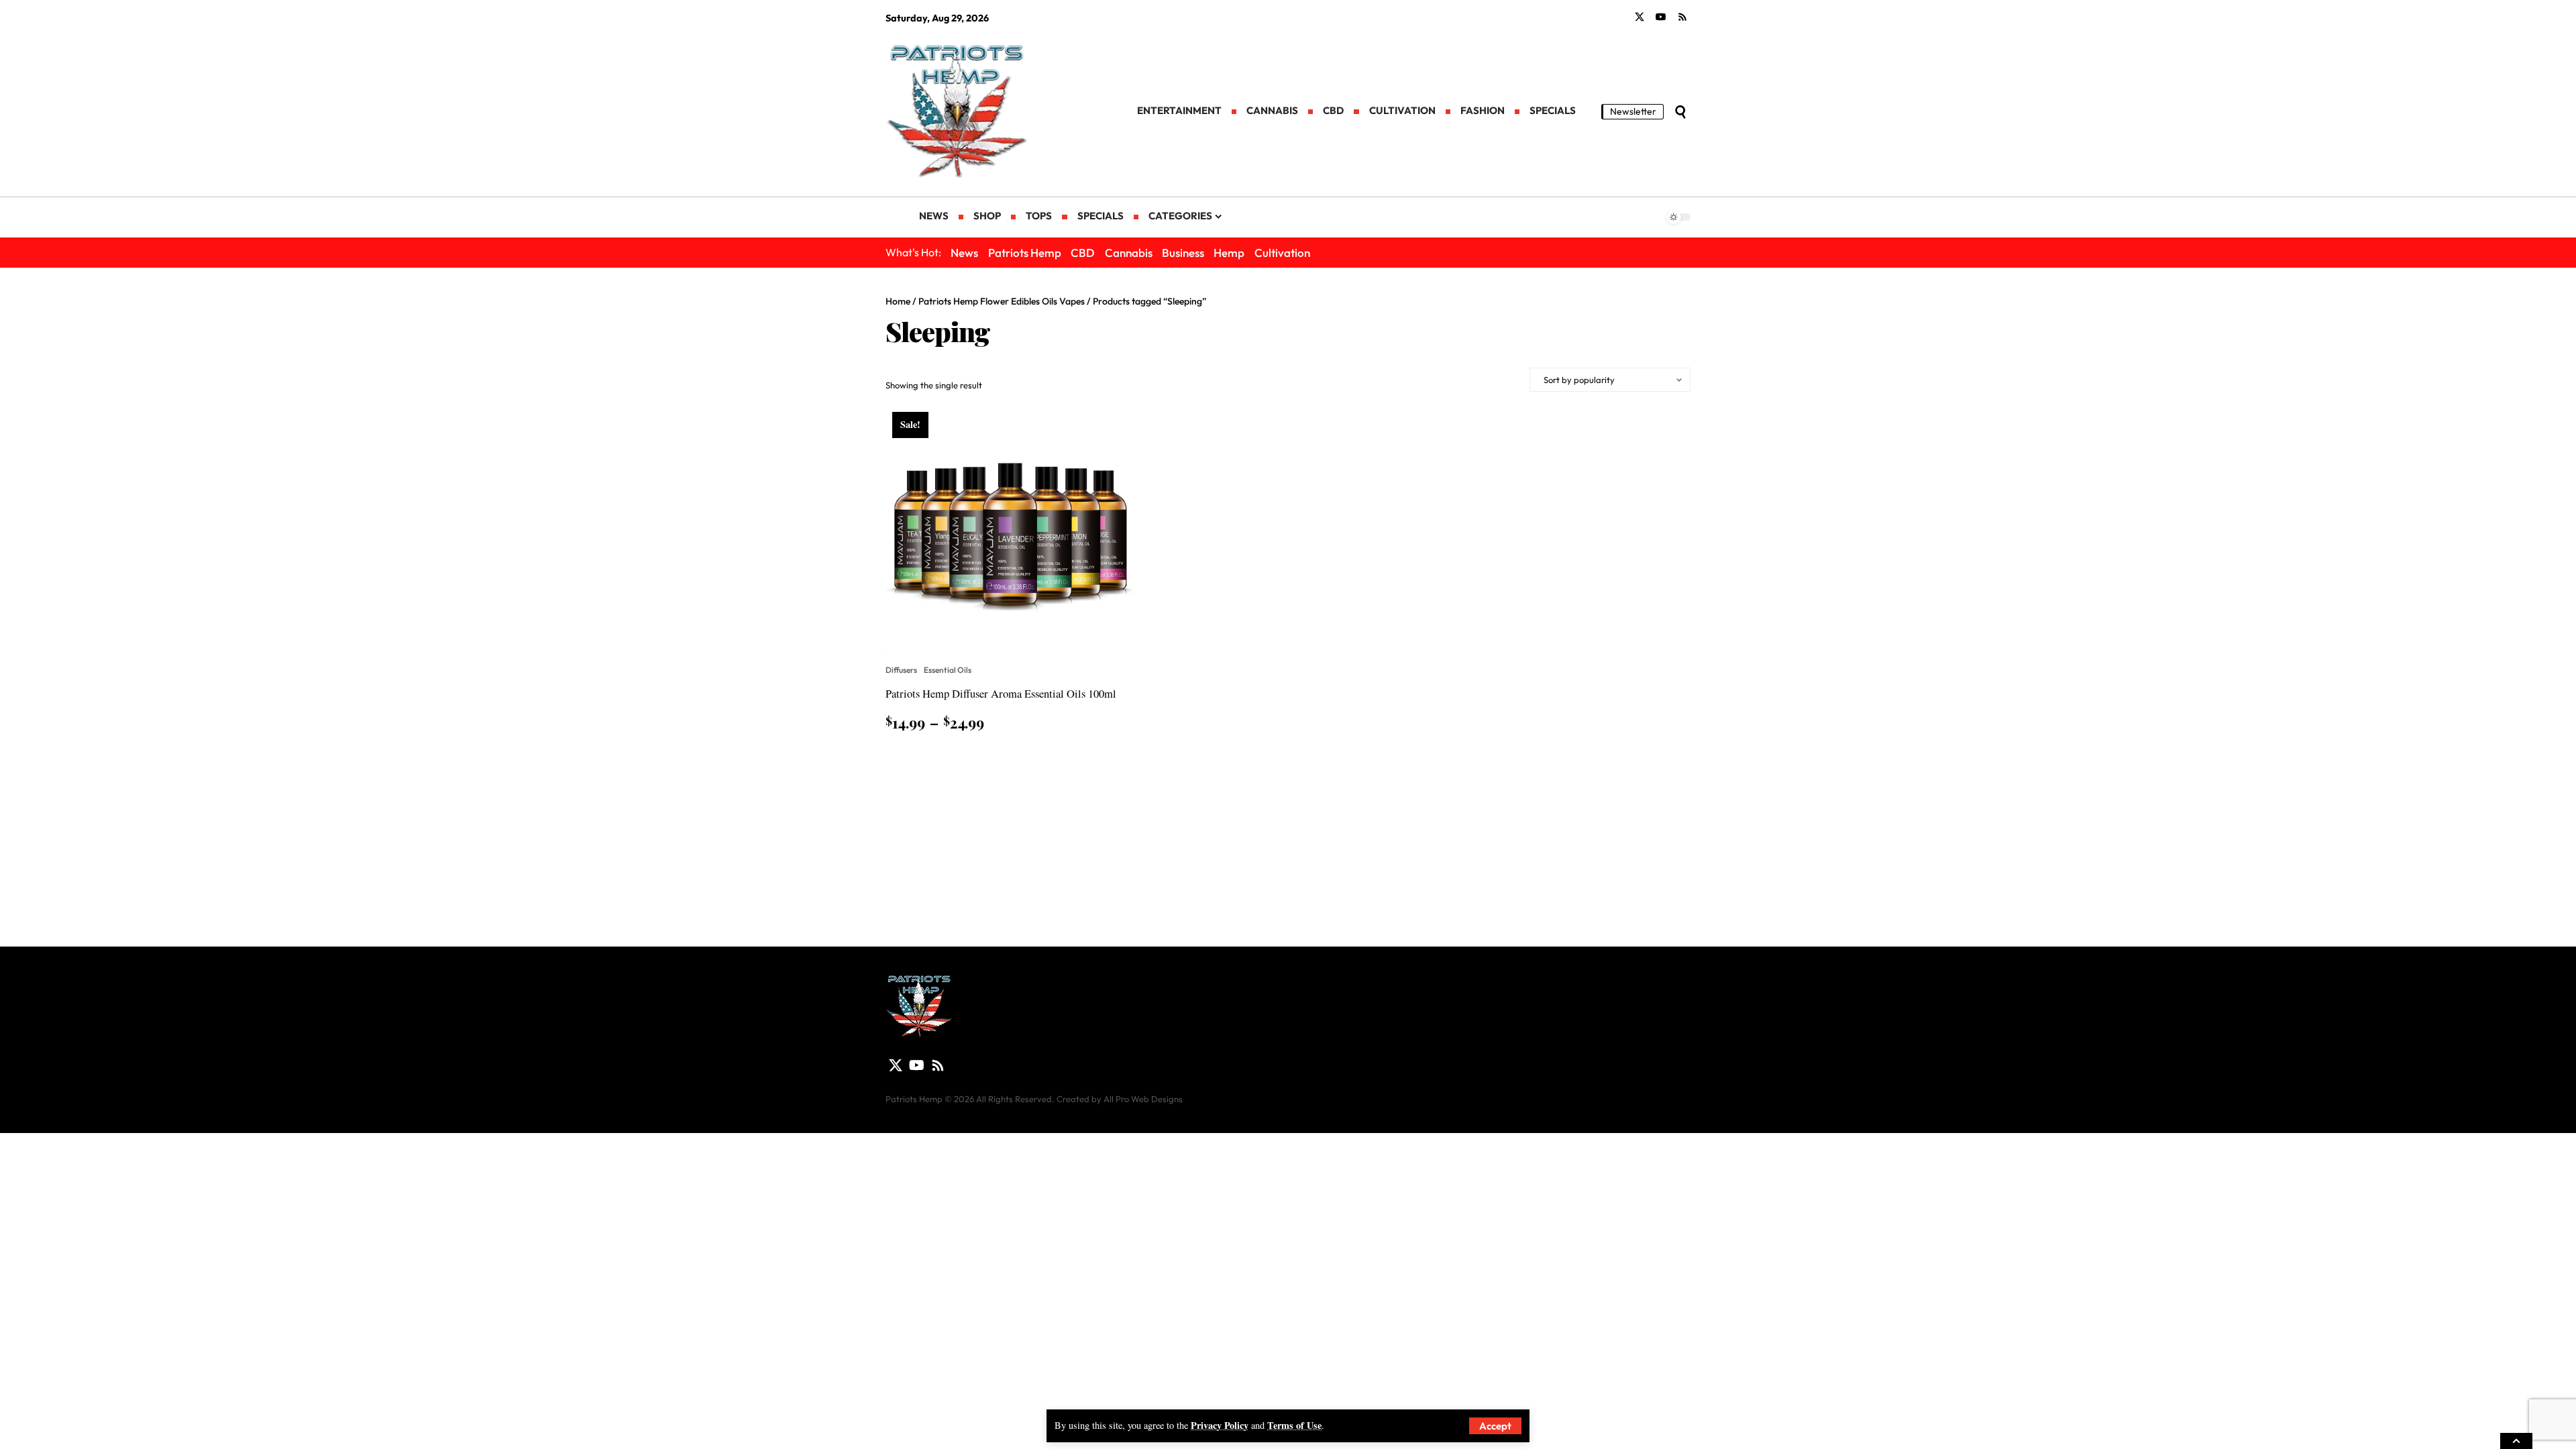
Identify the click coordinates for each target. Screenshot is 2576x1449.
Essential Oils (948, 670)
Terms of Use (1294, 1425)
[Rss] (1682, 17)
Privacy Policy (1220, 1425)
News (964, 253)
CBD (1083, 253)
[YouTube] (1661, 17)
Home (898, 301)
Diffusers (901, 670)
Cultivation (1282, 253)
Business (1183, 253)
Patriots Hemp (1025, 253)
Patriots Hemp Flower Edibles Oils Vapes (1002, 301)
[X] (1640, 17)
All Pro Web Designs (1143, 1099)
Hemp (1229, 253)
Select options (935, 756)
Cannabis (1129, 253)
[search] (1680, 112)
